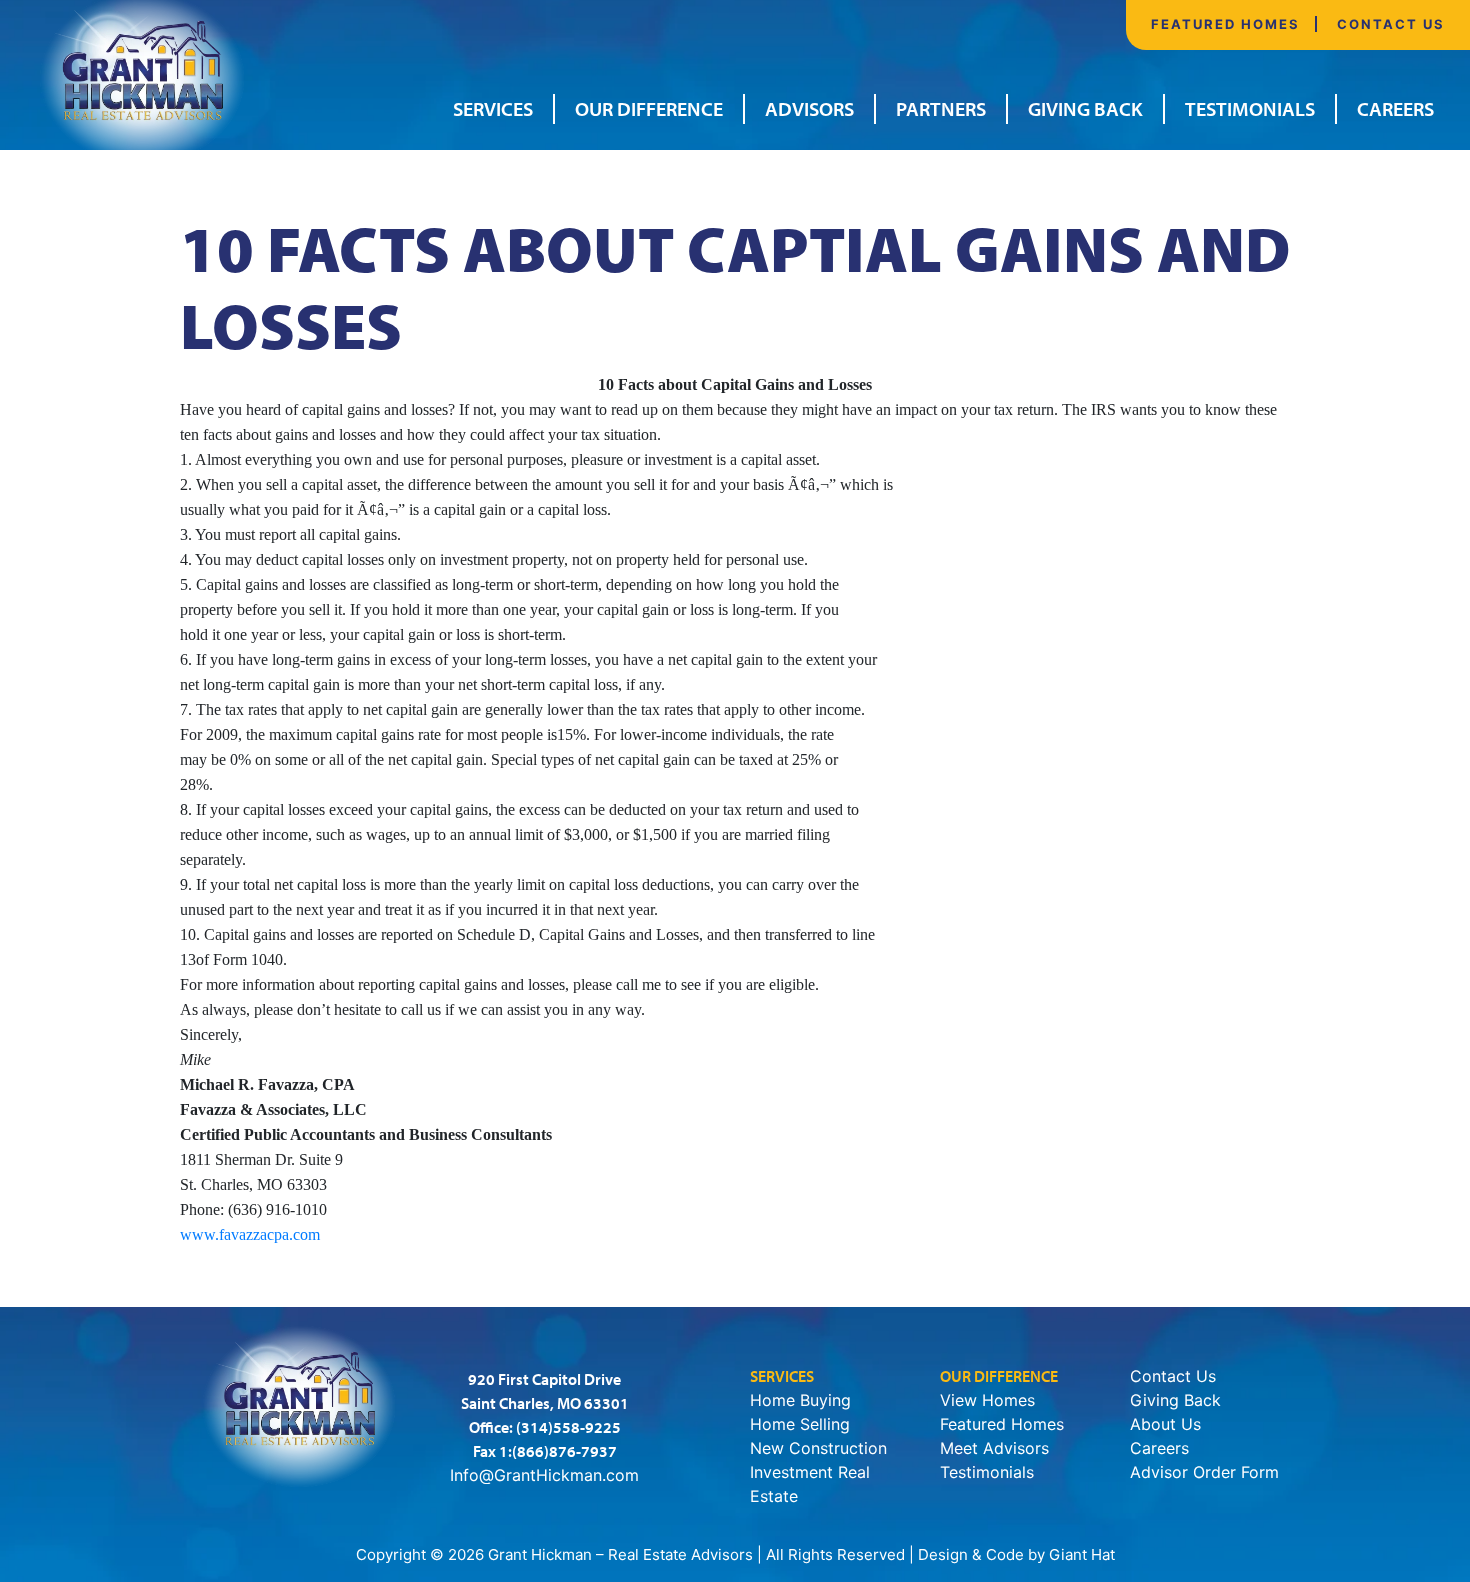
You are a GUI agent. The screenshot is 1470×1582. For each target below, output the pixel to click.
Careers (1395, 108)
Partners (941, 108)
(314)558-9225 (568, 1427)
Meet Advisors (994, 1448)
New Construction (818, 1448)
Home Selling (800, 1424)
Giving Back (1085, 108)
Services (493, 108)
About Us (1165, 1424)
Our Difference (649, 108)
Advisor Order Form (1204, 1472)
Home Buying (800, 1400)
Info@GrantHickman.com (544, 1475)
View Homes (987, 1400)
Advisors (809, 108)
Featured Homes (1225, 24)
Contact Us (1391, 24)
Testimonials (1250, 108)
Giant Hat (1082, 1554)
